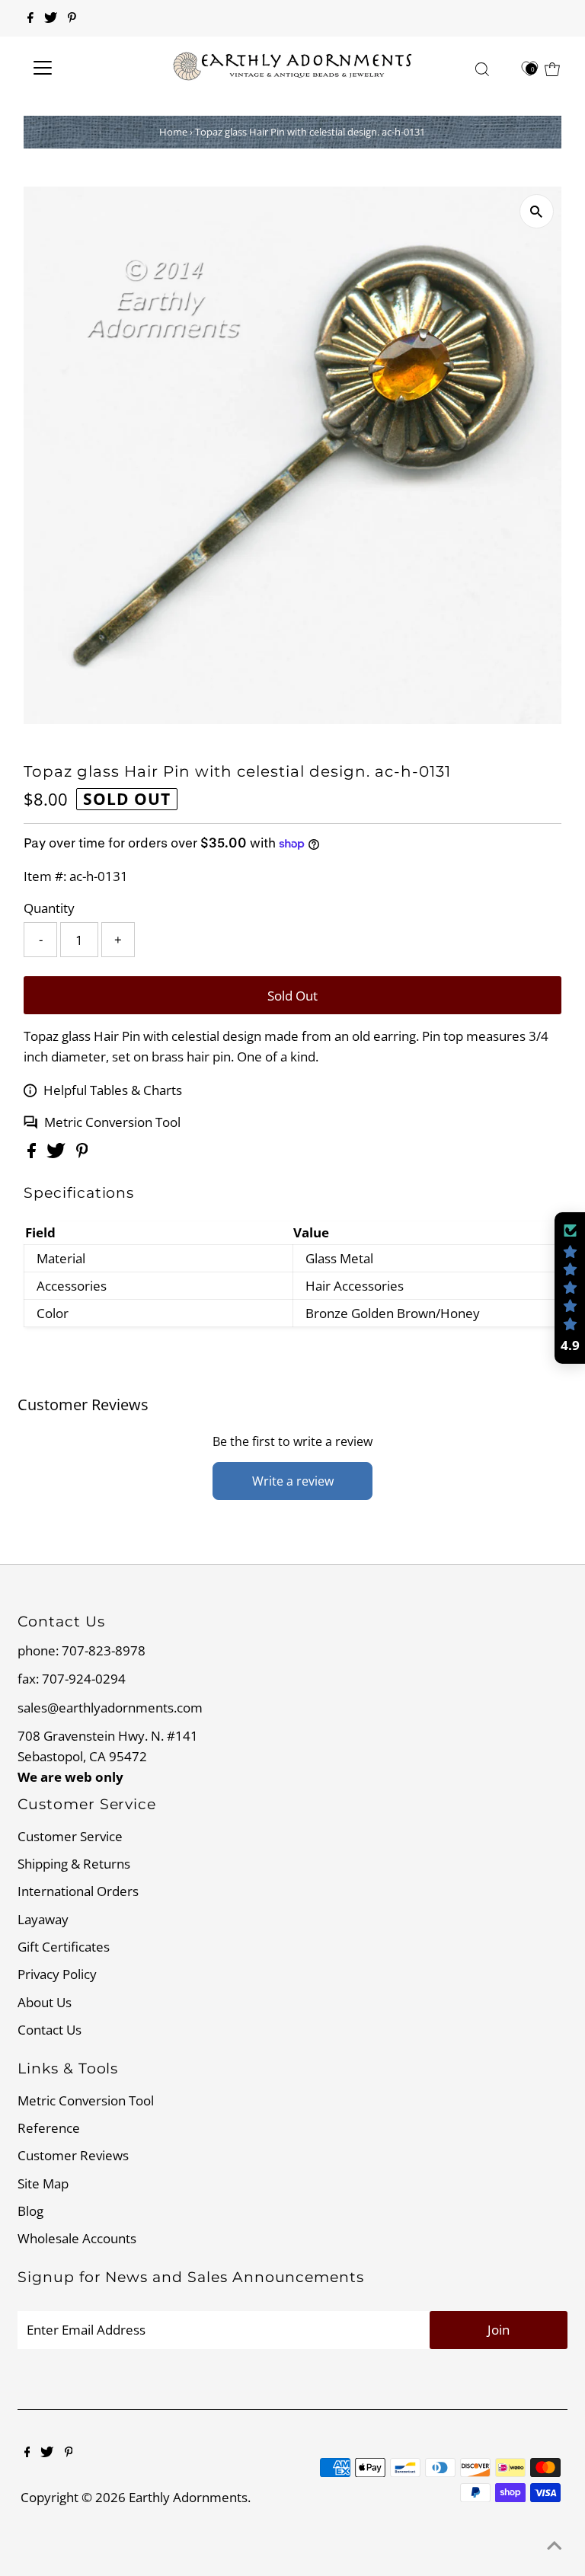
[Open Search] (482, 69)
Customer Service (70, 1836)
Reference (49, 2128)
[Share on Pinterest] (82, 1153)
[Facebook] (30, 18)
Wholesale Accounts (77, 2238)
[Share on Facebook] (33, 1153)
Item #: (45, 876)
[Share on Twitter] (58, 1153)
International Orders (78, 1891)
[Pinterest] (72, 18)
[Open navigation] (87, 68)
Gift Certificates (64, 1947)
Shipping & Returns (74, 1864)
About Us (45, 2002)
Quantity (49, 908)
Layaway (43, 1919)
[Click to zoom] (537, 211)
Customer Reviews (73, 2155)
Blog (30, 2211)
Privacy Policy (57, 1974)
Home (173, 132)
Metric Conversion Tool (112, 1122)
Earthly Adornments (188, 2497)
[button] (570, 1288)
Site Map (43, 2183)
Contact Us (50, 2030)
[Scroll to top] (555, 2546)
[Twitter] (51, 18)
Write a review (293, 1481)
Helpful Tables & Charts (113, 1090)
